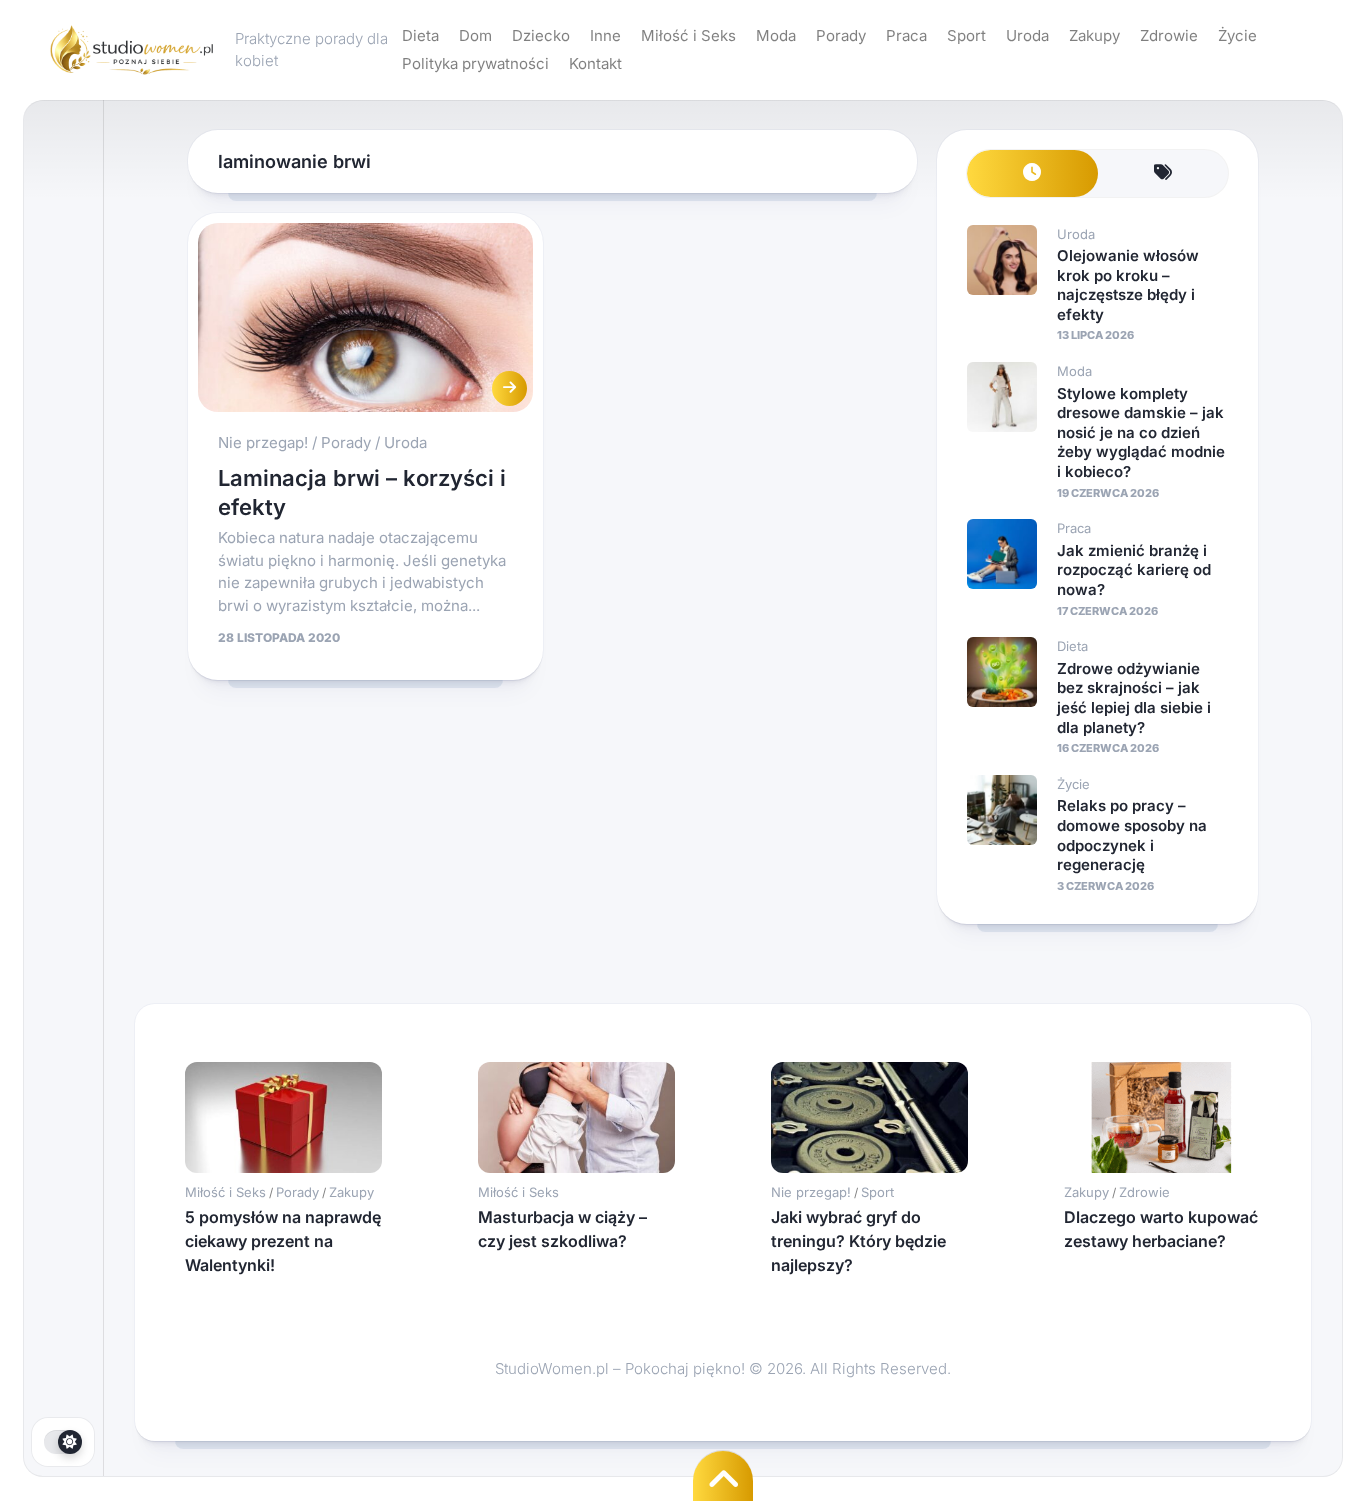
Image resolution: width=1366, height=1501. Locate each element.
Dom (475, 35)
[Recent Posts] (1032, 173)
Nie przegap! (263, 442)
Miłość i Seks (688, 35)
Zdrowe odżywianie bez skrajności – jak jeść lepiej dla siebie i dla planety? (1134, 698)
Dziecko (541, 35)
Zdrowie (1169, 35)
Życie (1237, 35)
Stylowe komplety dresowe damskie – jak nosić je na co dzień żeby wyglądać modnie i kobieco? (1141, 432)
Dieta (420, 35)
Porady (841, 35)
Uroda (1027, 35)
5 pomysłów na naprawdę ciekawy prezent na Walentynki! (283, 1241)
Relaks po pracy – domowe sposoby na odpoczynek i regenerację (1132, 835)
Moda (776, 35)
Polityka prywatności (475, 63)
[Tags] (1163, 173)
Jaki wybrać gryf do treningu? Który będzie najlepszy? (858, 1241)
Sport (966, 35)
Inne (605, 35)
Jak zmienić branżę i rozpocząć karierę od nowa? (1134, 570)
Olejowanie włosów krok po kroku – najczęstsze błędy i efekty (1128, 285)
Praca (906, 35)
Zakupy (1094, 35)
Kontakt (595, 63)
